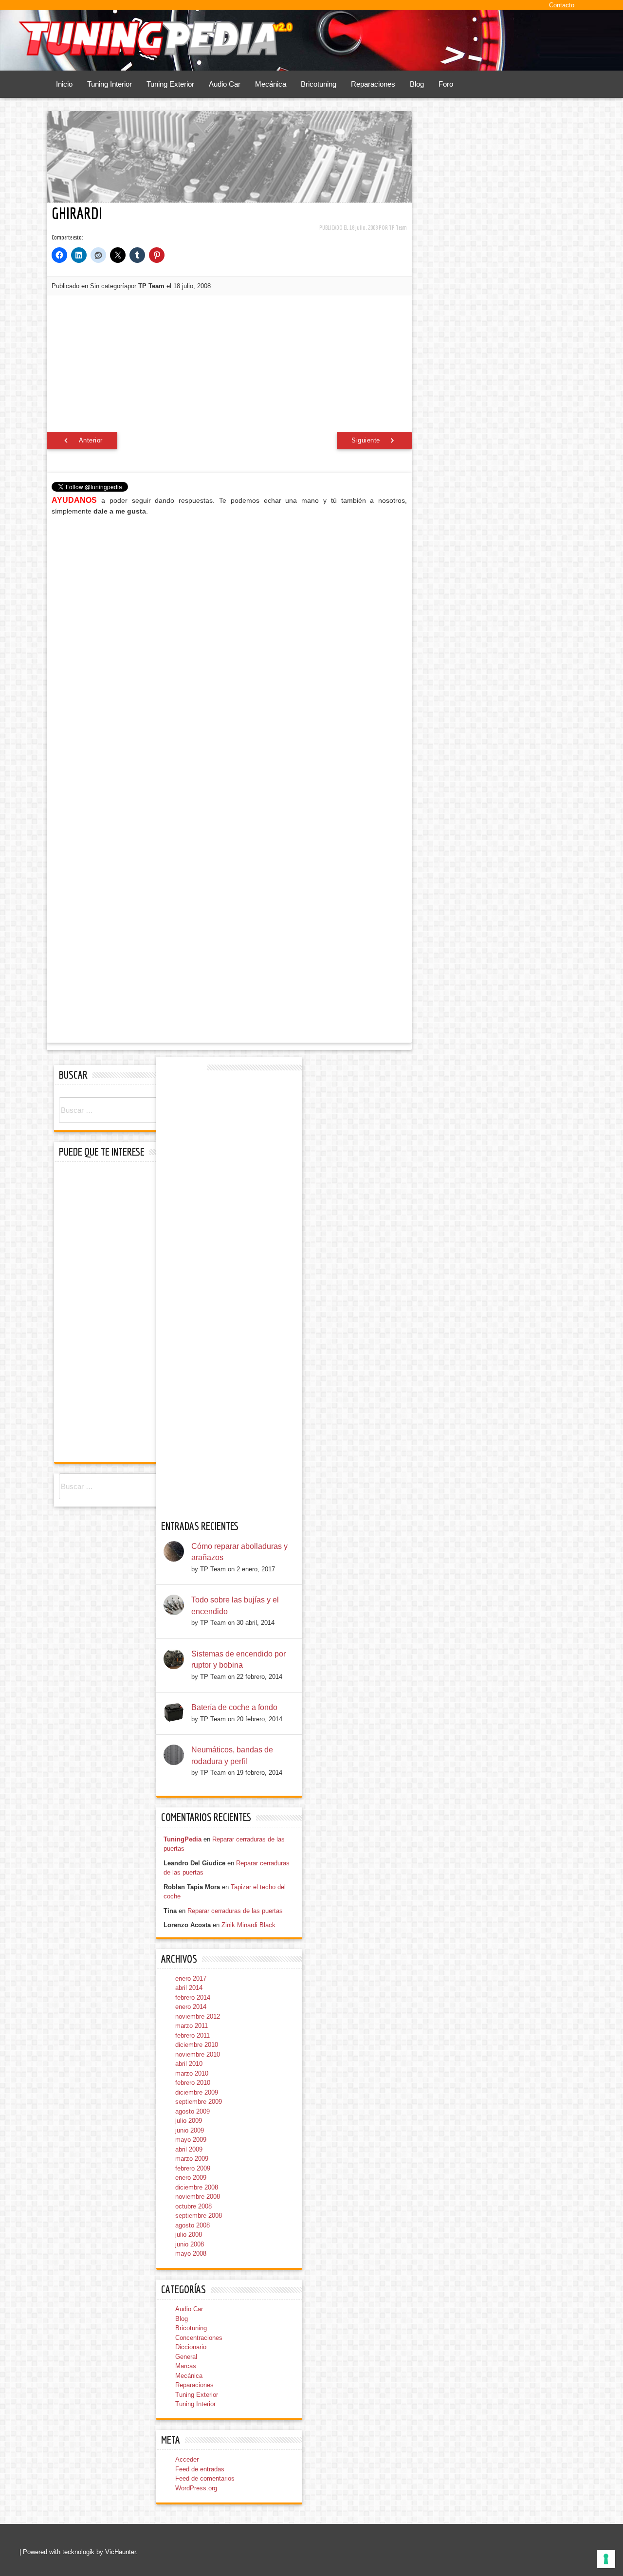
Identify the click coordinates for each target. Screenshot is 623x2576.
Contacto (562, 5)
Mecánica (271, 84)
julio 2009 (189, 2121)
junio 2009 (190, 2130)
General (186, 2357)
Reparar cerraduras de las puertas (235, 1911)
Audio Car (225, 84)
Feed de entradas (200, 2469)
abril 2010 (189, 2064)
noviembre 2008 (198, 2197)
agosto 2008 (192, 2225)
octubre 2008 (193, 2206)
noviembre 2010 (198, 2054)
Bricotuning (319, 84)
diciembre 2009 (197, 2092)
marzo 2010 (192, 2073)
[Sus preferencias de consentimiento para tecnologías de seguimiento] (606, 2559)
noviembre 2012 (198, 2016)
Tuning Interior (110, 84)
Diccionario (191, 2347)
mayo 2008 (191, 2254)
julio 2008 (189, 2235)
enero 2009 (191, 2178)
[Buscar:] (127, 1111)
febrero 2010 (193, 2083)
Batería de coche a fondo (234, 1707)
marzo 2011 (192, 2026)
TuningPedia (183, 1839)
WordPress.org (196, 2488)
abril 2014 (189, 1988)
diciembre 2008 (197, 2187)
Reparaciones (373, 84)
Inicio (64, 84)
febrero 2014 (193, 1997)
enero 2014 (191, 2007)
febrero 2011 (192, 2035)
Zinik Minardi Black (248, 1925)
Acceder (187, 2459)
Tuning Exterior (170, 84)
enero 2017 (191, 1978)
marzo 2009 (192, 2159)
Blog (417, 84)
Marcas (186, 2366)
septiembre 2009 (199, 2102)
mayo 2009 (191, 2140)
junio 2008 (190, 2244)
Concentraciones (199, 2338)
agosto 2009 (192, 2111)
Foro (446, 84)
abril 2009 (189, 2149)
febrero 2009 (193, 2168)
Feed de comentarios (205, 2478)
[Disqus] (229, 647)
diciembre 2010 (197, 2045)
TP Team (398, 228)
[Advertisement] (230, 364)
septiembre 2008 (199, 2216)
